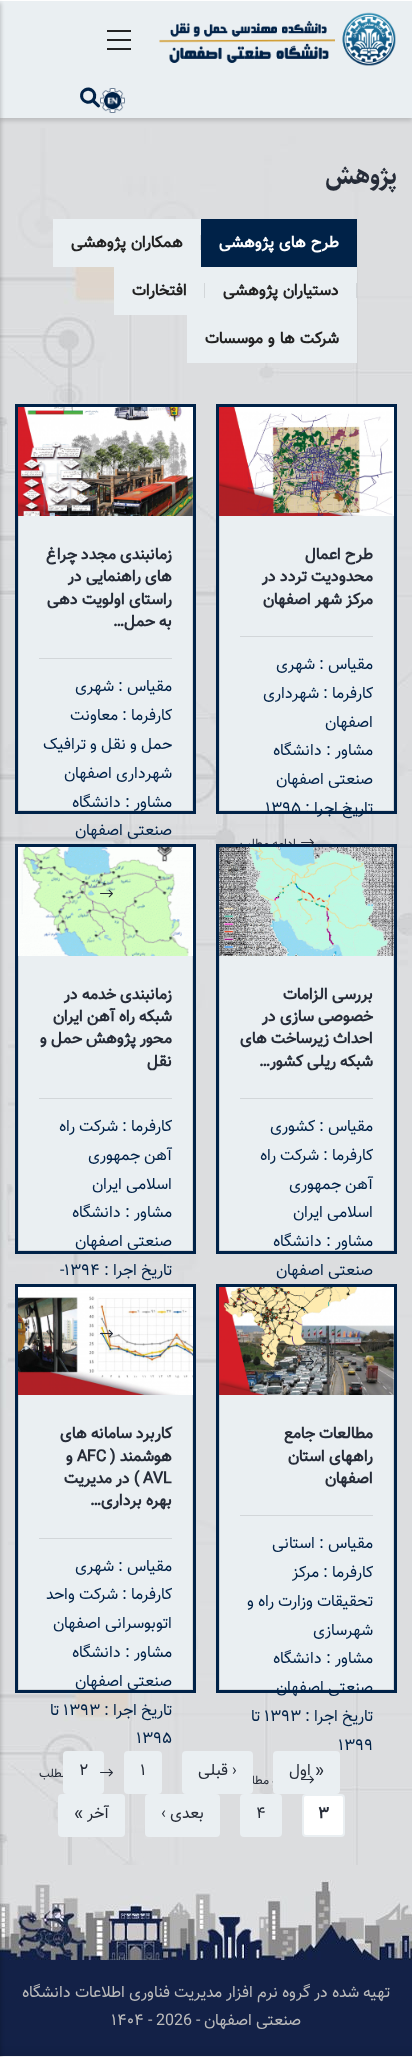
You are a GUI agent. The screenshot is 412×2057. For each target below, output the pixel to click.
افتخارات (159, 291)
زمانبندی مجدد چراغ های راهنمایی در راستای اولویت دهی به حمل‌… (109, 589)
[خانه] (274, 39)
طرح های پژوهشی (279, 243)
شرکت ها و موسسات (272, 339)
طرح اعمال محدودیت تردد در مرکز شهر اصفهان (317, 578)
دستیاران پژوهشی (281, 291)
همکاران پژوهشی (127, 243)
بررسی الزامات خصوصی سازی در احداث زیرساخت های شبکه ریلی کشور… (306, 1029)
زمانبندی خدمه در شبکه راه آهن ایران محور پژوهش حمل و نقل (106, 1029)
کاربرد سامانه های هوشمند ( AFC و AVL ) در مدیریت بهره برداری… (116, 1468)
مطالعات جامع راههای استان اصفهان (328, 1457)
